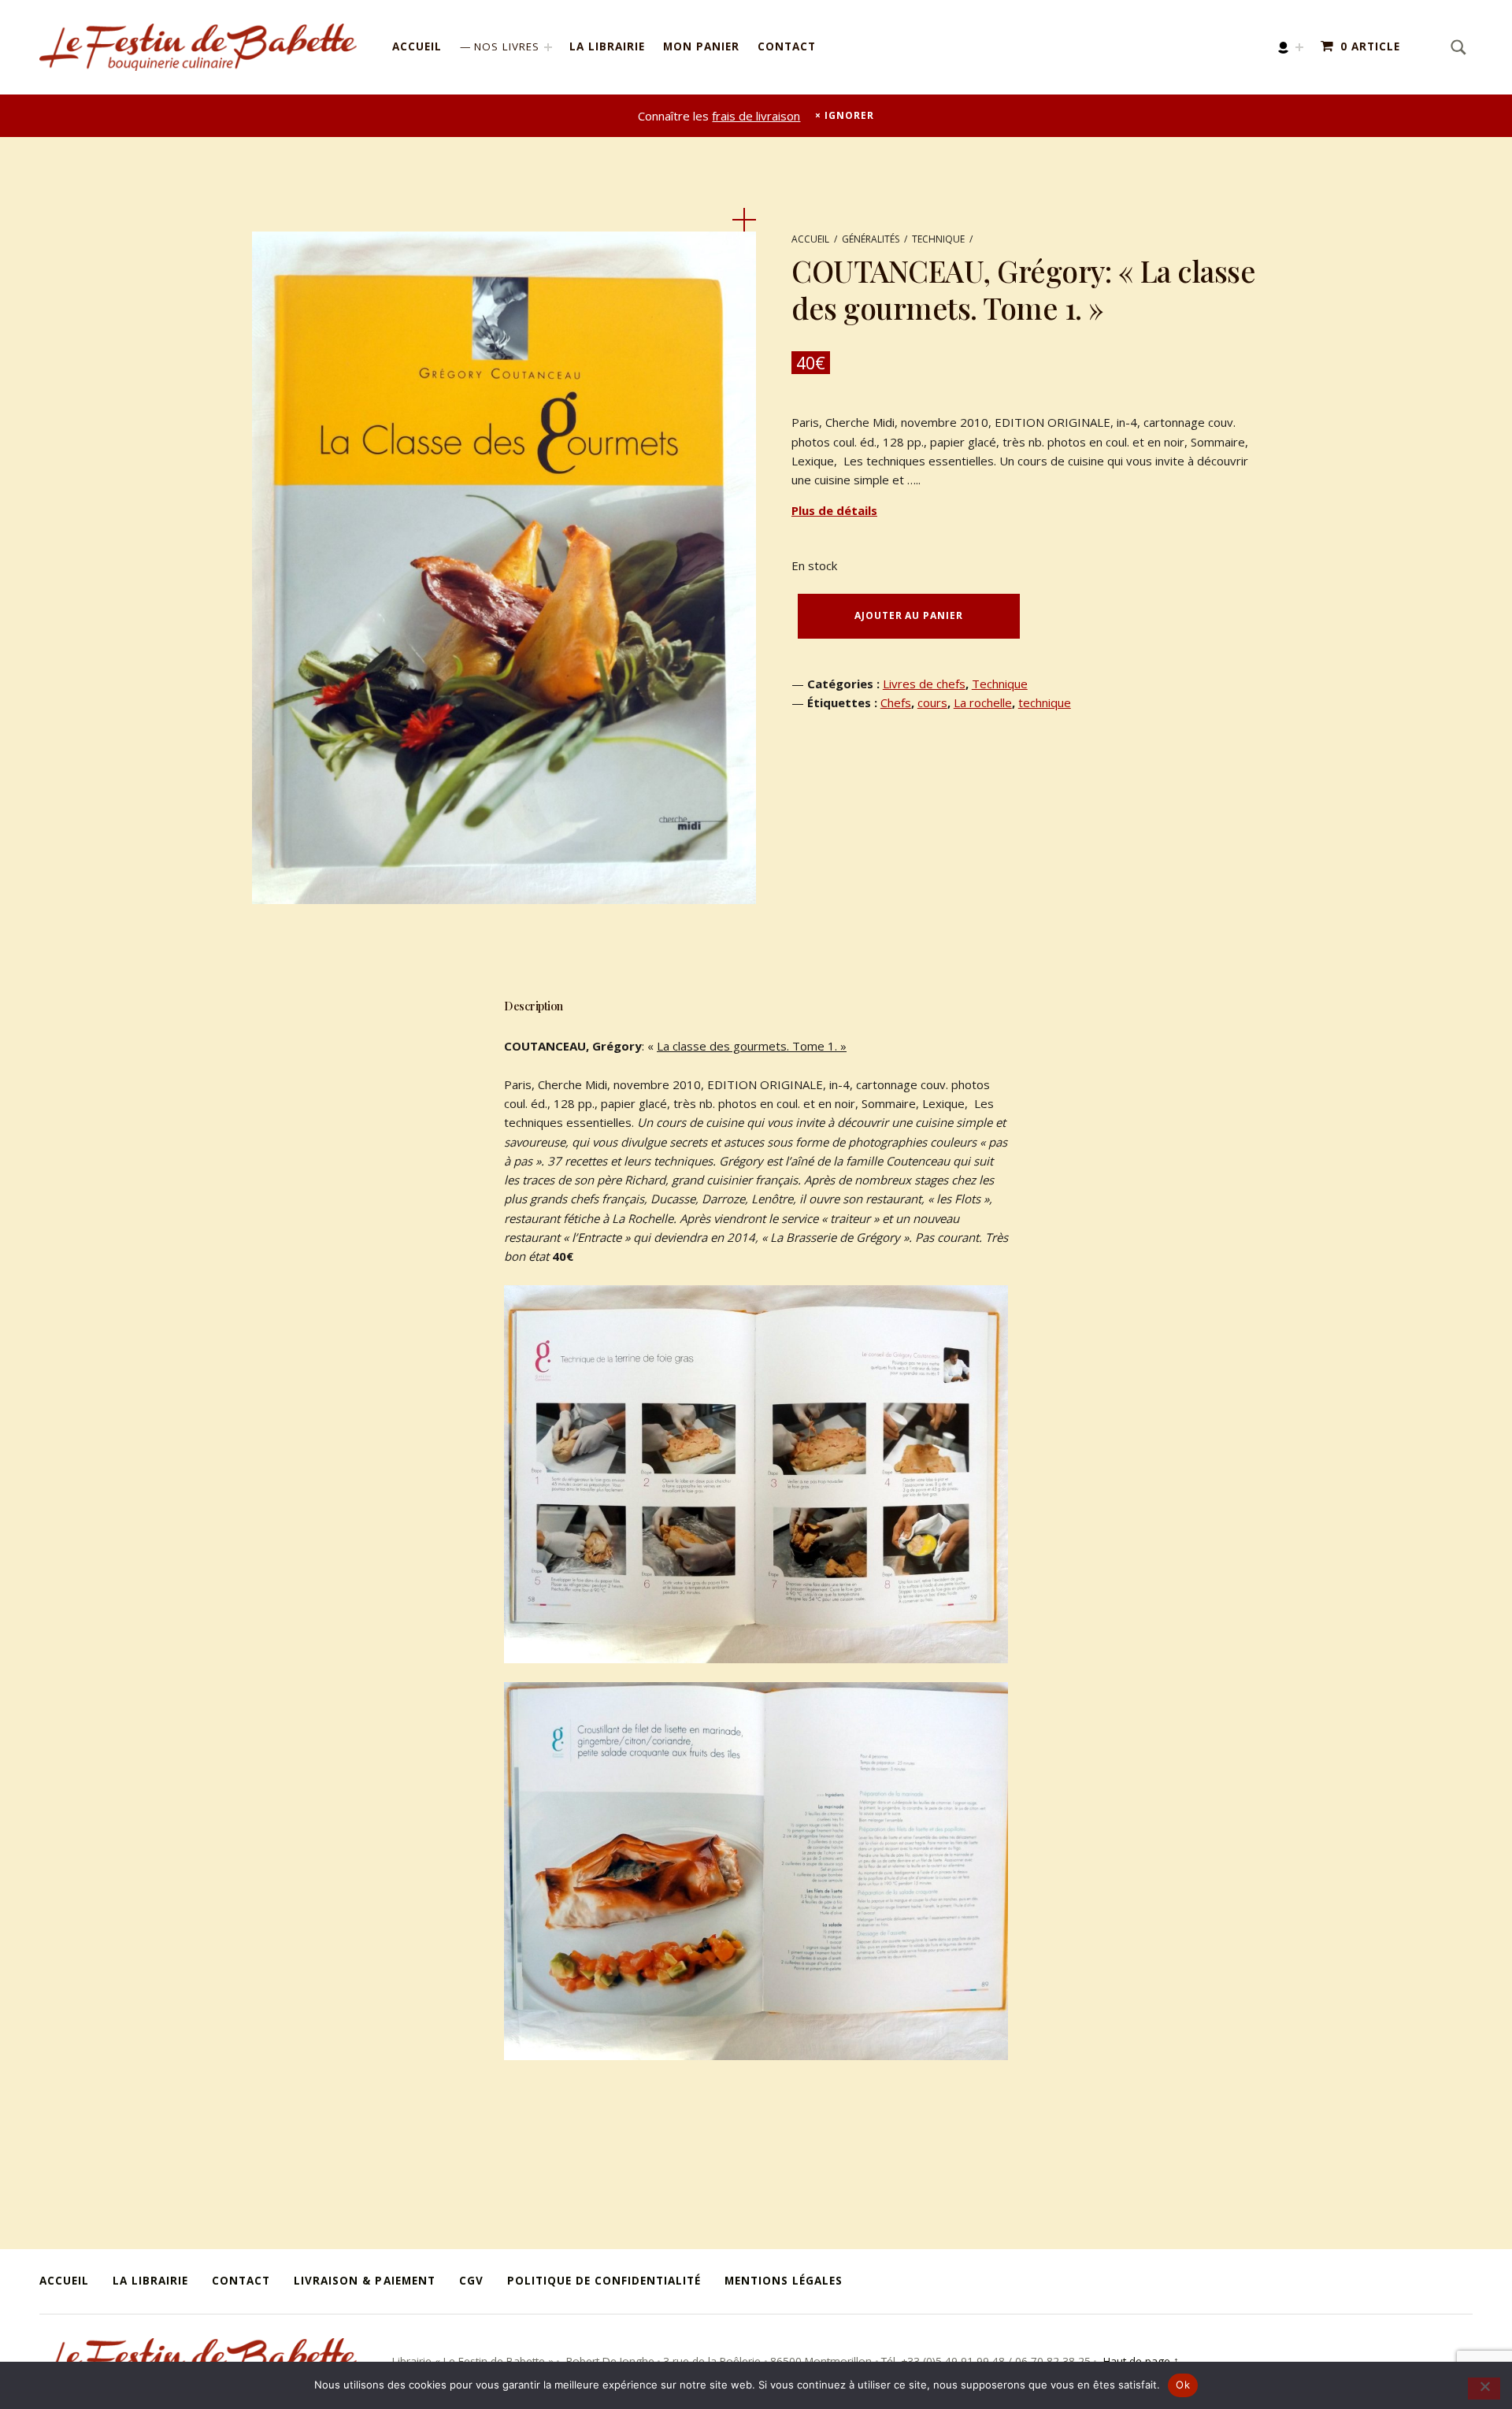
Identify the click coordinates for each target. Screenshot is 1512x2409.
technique (1045, 702)
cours (932, 702)
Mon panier (701, 46)
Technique (938, 239)
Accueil (417, 46)
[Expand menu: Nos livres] (548, 47)
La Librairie (607, 46)
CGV (471, 2281)
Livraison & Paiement (364, 2281)
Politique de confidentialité (604, 2281)
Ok (1183, 2385)
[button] (744, 220)
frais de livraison (756, 116)
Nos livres (507, 46)
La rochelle (983, 702)
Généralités (871, 239)
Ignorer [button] (849, 115)
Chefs (896, 702)
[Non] (1484, 2389)
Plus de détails (834, 510)
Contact (787, 46)
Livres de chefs (924, 684)
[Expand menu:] (1299, 47)
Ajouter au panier (908, 615)
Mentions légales (784, 2281)
